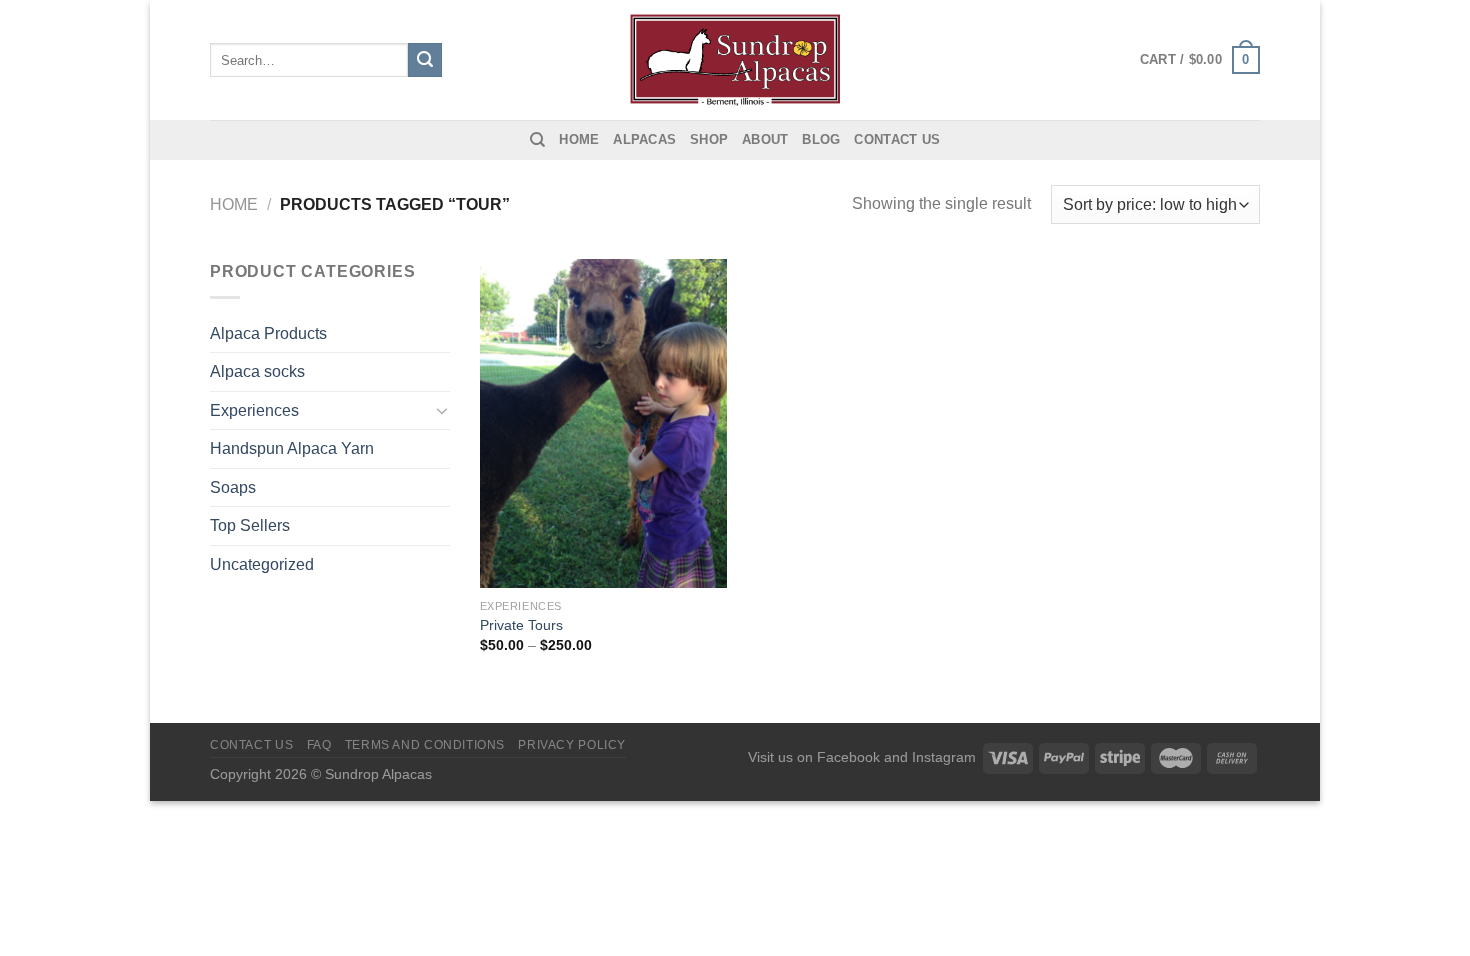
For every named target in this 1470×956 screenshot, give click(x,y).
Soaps (233, 487)
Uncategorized (262, 564)
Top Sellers (250, 525)
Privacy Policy (572, 745)
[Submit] (425, 60)
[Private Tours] (603, 423)
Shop (709, 139)
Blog (821, 139)
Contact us (897, 139)
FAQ (319, 745)
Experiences (254, 410)
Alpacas (644, 139)
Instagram (944, 757)
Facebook (848, 757)
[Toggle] (442, 410)
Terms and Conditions (425, 745)
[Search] (537, 140)
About (765, 139)
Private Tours (521, 625)
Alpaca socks (257, 371)
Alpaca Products (268, 333)
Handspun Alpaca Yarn (292, 448)
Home (579, 139)
